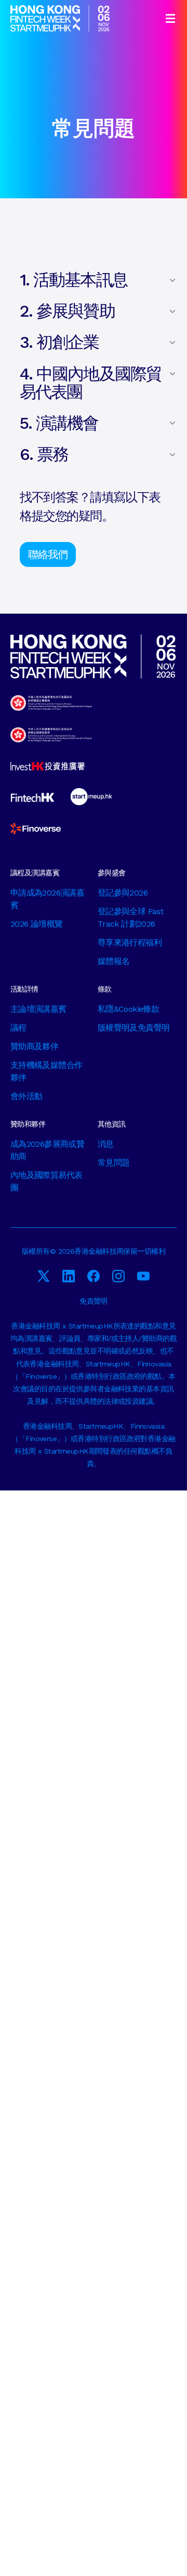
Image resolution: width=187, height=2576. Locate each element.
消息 (106, 1144)
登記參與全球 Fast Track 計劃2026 (130, 918)
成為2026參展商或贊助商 (47, 1150)
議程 (18, 1028)
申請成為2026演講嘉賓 (47, 899)
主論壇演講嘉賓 (38, 1009)
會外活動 (26, 1096)
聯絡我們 (48, 554)
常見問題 (113, 1163)
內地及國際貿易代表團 (46, 1181)
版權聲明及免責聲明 (133, 1028)
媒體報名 (113, 961)
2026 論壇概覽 (36, 924)
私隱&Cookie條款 (128, 1009)
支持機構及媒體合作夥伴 (46, 1071)
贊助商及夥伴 (34, 1046)
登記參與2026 (123, 893)
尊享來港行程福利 (130, 943)
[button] (170, 18)
